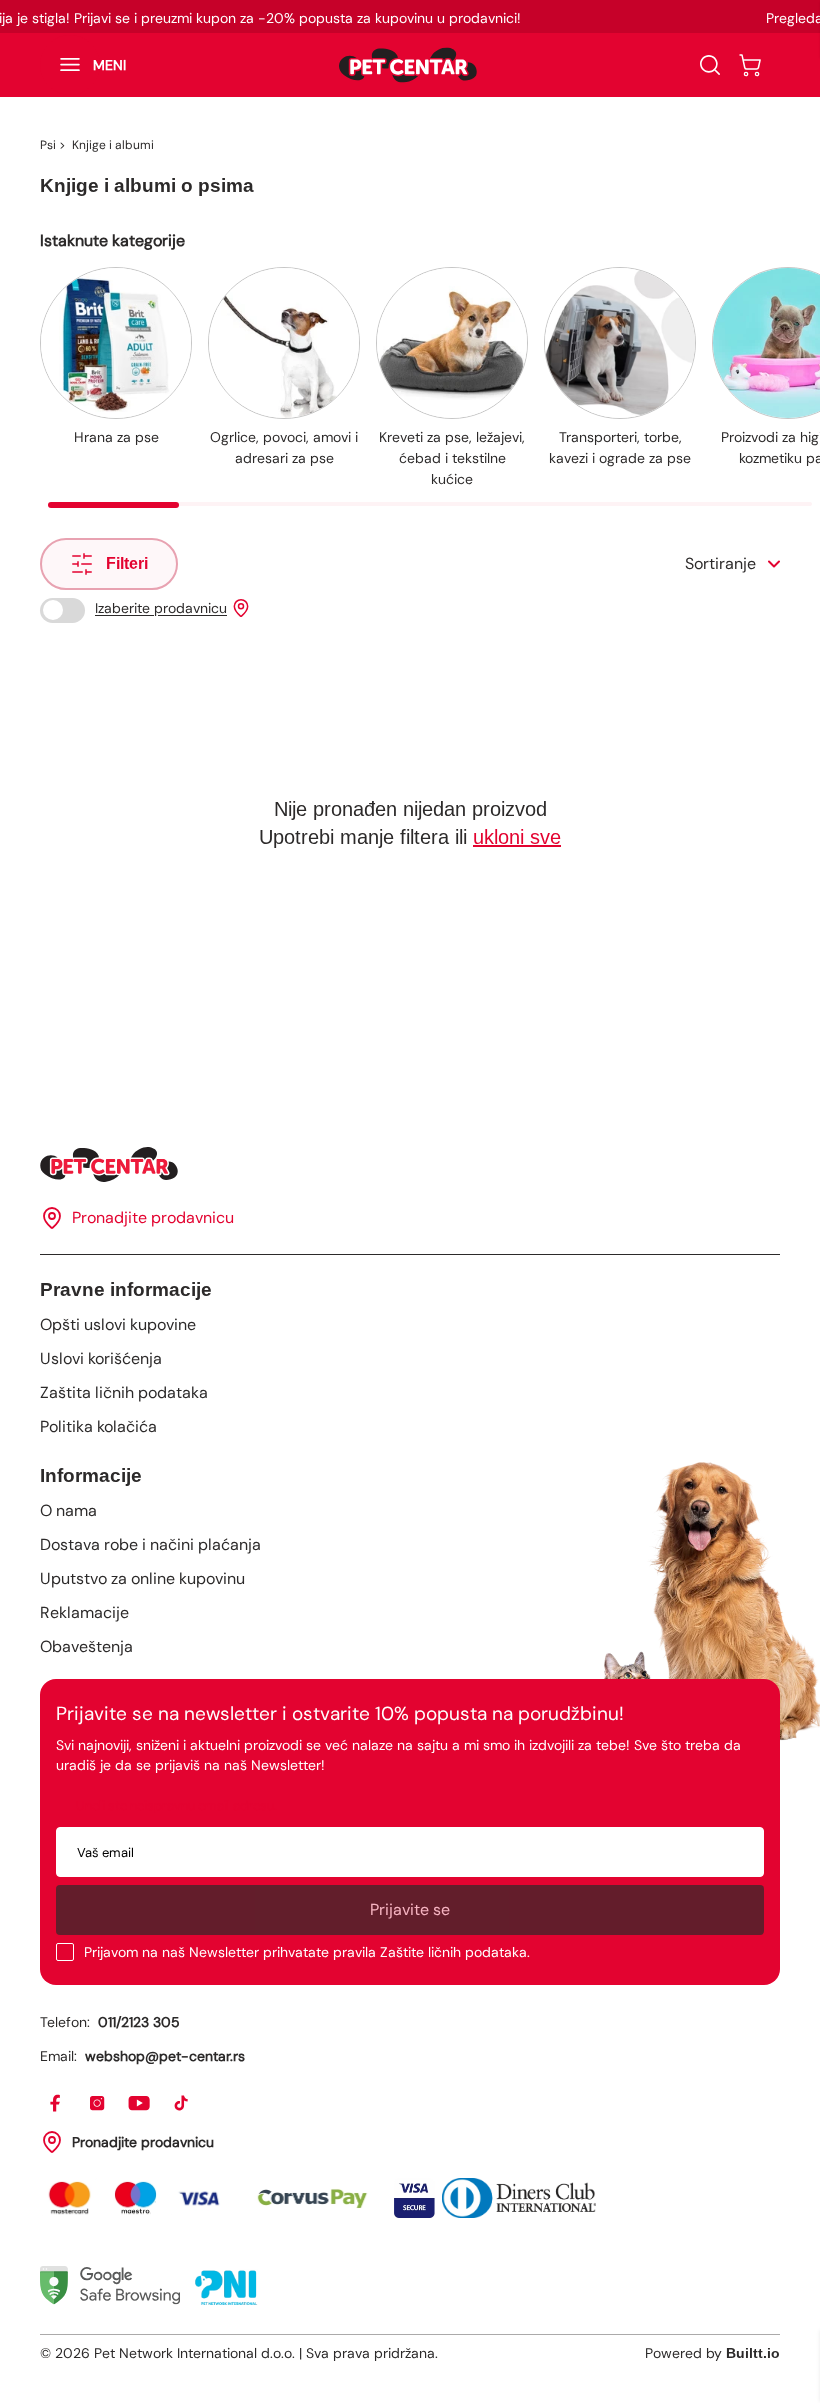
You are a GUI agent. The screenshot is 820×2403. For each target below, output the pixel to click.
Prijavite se (410, 1909)
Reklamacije (84, 1612)
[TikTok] (182, 2104)
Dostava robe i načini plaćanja (150, 1544)
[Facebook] (56, 2104)
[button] (83, 65)
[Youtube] (140, 2104)
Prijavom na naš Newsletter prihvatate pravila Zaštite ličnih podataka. (307, 1952)
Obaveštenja (86, 1646)
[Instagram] (98, 2104)
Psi (48, 145)
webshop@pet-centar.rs (165, 2056)
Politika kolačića (98, 1426)
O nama (68, 1510)
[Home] (410, 1164)
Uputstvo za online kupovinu (142, 1578)
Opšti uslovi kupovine (118, 1324)
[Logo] (408, 65)
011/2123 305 (139, 2022)
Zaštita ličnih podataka (124, 1392)
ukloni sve (517, 837)
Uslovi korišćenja (101, 1358)
